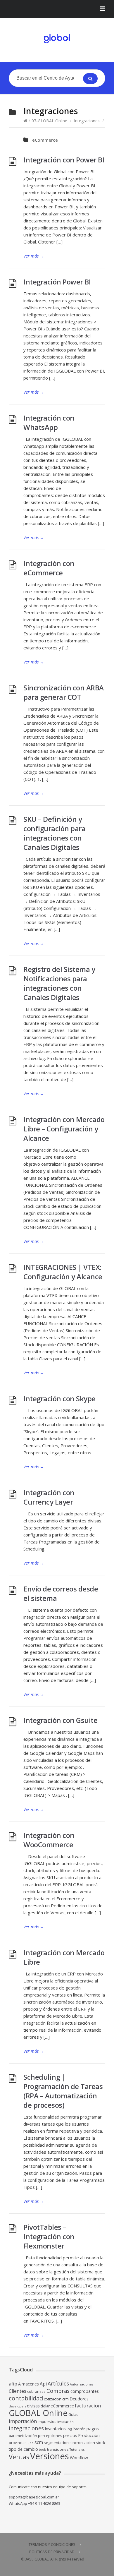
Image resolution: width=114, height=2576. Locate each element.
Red (31, 2443)
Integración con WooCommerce (49, 1840)
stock (101, 2443)
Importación (23, 2421)
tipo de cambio (23, 2449)
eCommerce (45, 140)
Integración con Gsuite (60, 1720)
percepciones (50, 2436)
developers (17, 2406)
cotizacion (53, 2399)
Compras (58, 2391)
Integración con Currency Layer (49, 1497)
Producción (89, 2435)
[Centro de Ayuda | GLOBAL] (57, 39)
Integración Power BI (57, 282)
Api (43, 2384)
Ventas (19, 2457)
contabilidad (26, 2398)
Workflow (79, 2458)
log (69, 2429)
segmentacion (56, 2443)
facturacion (88, 2406)
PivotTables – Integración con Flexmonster (49, 2236)
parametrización (23, 2436)
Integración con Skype (59, 1398)
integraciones (26, 2428)
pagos (93, 2429)
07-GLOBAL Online (49, 121)
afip (13, 2384)
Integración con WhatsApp (49, 422)
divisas (33, 2406)
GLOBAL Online (38, 2413)
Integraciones (87, 121)
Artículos (58, 2383)
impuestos (47, 2422)
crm (65, 2399)
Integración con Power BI (64, 160)
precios (70, 2435)
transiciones (58, 2449)
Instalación (65, 2422)
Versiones (50, 2456)
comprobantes (85, 2391)
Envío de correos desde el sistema (61, 1593)
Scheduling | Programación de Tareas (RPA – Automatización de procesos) (63, 2091)
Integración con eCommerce (49, 568)
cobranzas (36, 2391)
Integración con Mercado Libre (64, 1957)
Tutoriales (77, 2450)
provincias (18, 2443)
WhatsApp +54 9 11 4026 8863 (34, 2503)
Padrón (79, 2429)
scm (39, 2442)
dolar (45, 2406)
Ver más (34, 256)
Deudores (79, 2399)
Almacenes (28, 2384)
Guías (73, 2415)
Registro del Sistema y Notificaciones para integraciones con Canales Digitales (59, 983)
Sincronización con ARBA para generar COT (64, 692)
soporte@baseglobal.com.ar (34, 2497)
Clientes (18, 2391)
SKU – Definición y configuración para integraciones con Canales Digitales (54, 833)
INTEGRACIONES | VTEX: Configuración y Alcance (63, 1272)
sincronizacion (82, 2443)
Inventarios (55, 2429)
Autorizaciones (81, 2384)
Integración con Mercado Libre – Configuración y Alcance (64, 1129)
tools (43, 2450)
